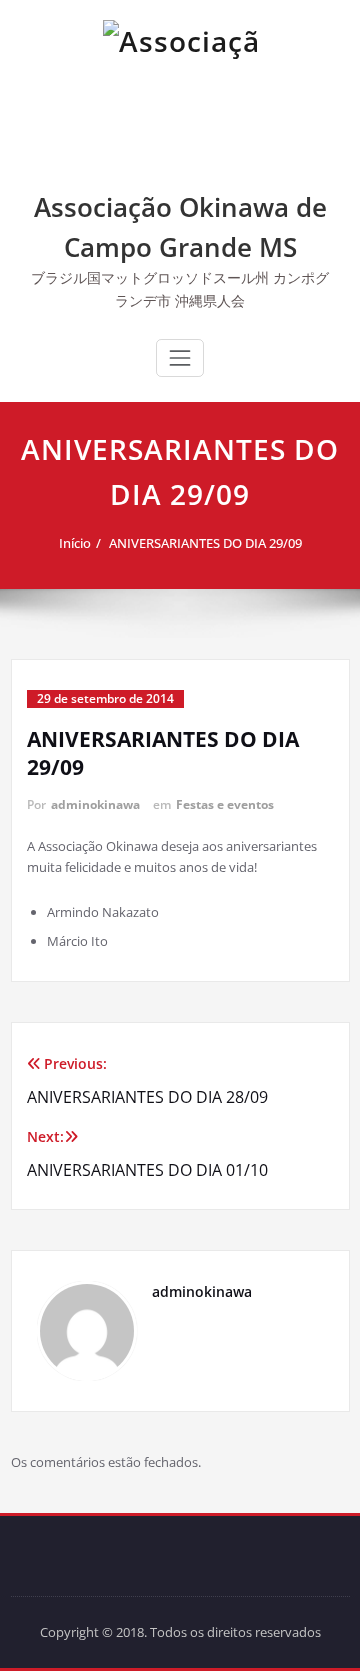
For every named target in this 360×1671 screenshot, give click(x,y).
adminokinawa (95, 804)
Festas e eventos (225, 804)
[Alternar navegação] (180, 358)
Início (75, 543)
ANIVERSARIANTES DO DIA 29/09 (205, 543)
